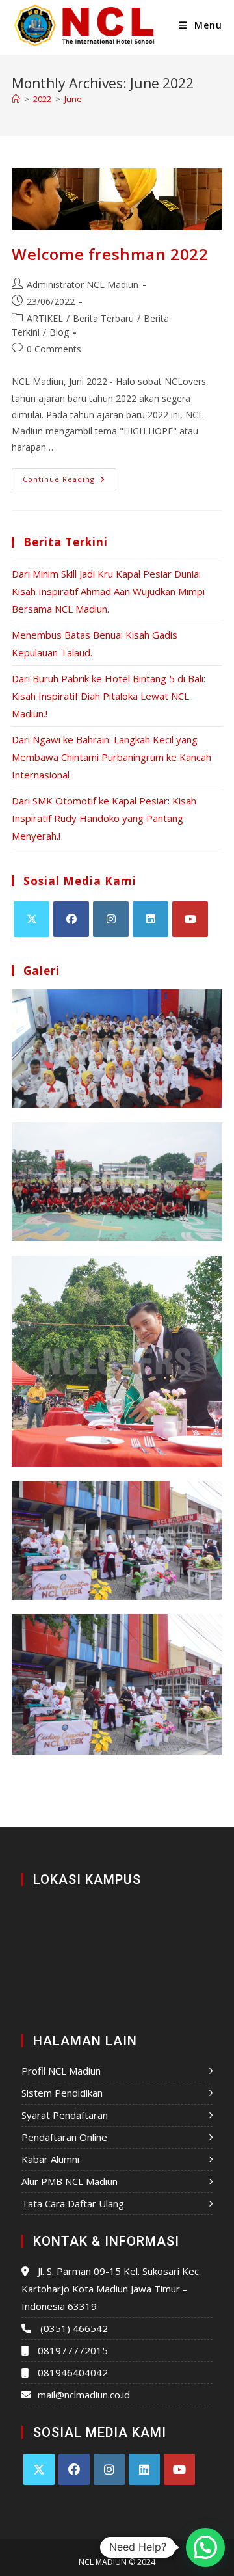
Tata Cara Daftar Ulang (73, 2203)
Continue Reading (70, 476)
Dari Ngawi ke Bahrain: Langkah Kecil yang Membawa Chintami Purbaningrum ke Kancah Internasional (111, 757)
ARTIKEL (45, 318)
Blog (59, 332)
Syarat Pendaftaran (65, 2115)
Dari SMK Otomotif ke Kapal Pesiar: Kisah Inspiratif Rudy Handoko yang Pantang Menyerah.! (104, 818)
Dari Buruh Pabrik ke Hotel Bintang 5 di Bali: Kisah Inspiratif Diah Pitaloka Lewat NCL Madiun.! (109, 696)
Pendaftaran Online (64, 2137)
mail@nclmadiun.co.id (84, 2395)
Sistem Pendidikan (62, 2093)
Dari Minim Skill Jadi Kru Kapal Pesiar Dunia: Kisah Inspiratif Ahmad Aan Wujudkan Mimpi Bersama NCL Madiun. (108, 591)
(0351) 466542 (74, 2328)
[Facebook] (71, 919)
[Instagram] (111, 919)
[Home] (16, 99)
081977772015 (73, 2350)
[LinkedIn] (150, 919)
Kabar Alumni (50, 2159)
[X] (32, 919)
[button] (205, 2547)
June (73, 99)
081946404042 (73, 2372)
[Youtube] (190, 919)
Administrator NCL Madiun (83, 285)
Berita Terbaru (103, 318)
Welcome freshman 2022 (110, 254)
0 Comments (54, 349)
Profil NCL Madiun (61, 2071)
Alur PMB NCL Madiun (70, 2181)
